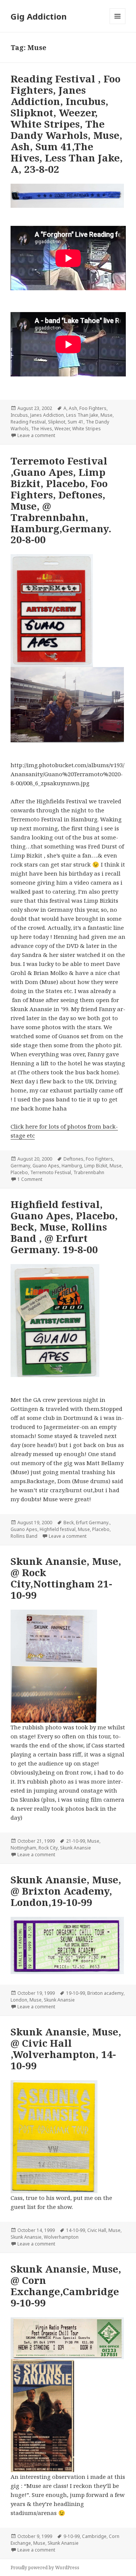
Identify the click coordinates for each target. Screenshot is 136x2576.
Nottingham (23, 1848)
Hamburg (72, 1166)
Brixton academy (105, 1993)
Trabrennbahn (89, 1172)
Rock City (48, 1848)
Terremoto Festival (51, 1172)
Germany (20, 1166)
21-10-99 (76, 1841)
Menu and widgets (118, 24)
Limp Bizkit (96, 1166)
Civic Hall (97, 2230)
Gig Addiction (39, 16)
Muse (107, 415)
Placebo (19, 1172)
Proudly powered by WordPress (45, 2568)
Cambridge (94, 2536)
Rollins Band (24, 1536)
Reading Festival (28, 422)
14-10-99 (76, 2230)
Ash (73, 408)
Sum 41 (76, 422)
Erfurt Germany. (93, 1523)
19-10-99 (76, 1993)
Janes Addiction (47, 415)
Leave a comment (36, 435)
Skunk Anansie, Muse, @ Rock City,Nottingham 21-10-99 (66, 1578)
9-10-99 (72, 2536)
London (19, 2000)
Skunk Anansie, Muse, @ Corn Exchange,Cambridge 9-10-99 (66, 2286)
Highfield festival (58, 1529)
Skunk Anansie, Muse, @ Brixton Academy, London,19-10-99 (66, 1891)
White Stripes (87, 429)
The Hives (42, 429)
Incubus (19, 415)
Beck (69, 1523)
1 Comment (30, 1179)
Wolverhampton (61, 2237)
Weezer (62, 429)
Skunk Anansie (76, 1848)
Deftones (73, 1159)
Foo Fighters (93, 408)
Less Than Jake (82, 415)
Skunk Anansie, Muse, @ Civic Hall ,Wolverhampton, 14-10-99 (66, 2049)
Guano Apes (46, 1166)
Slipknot (57, 422)
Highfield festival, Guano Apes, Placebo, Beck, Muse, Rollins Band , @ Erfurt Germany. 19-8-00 (64, 1227)
